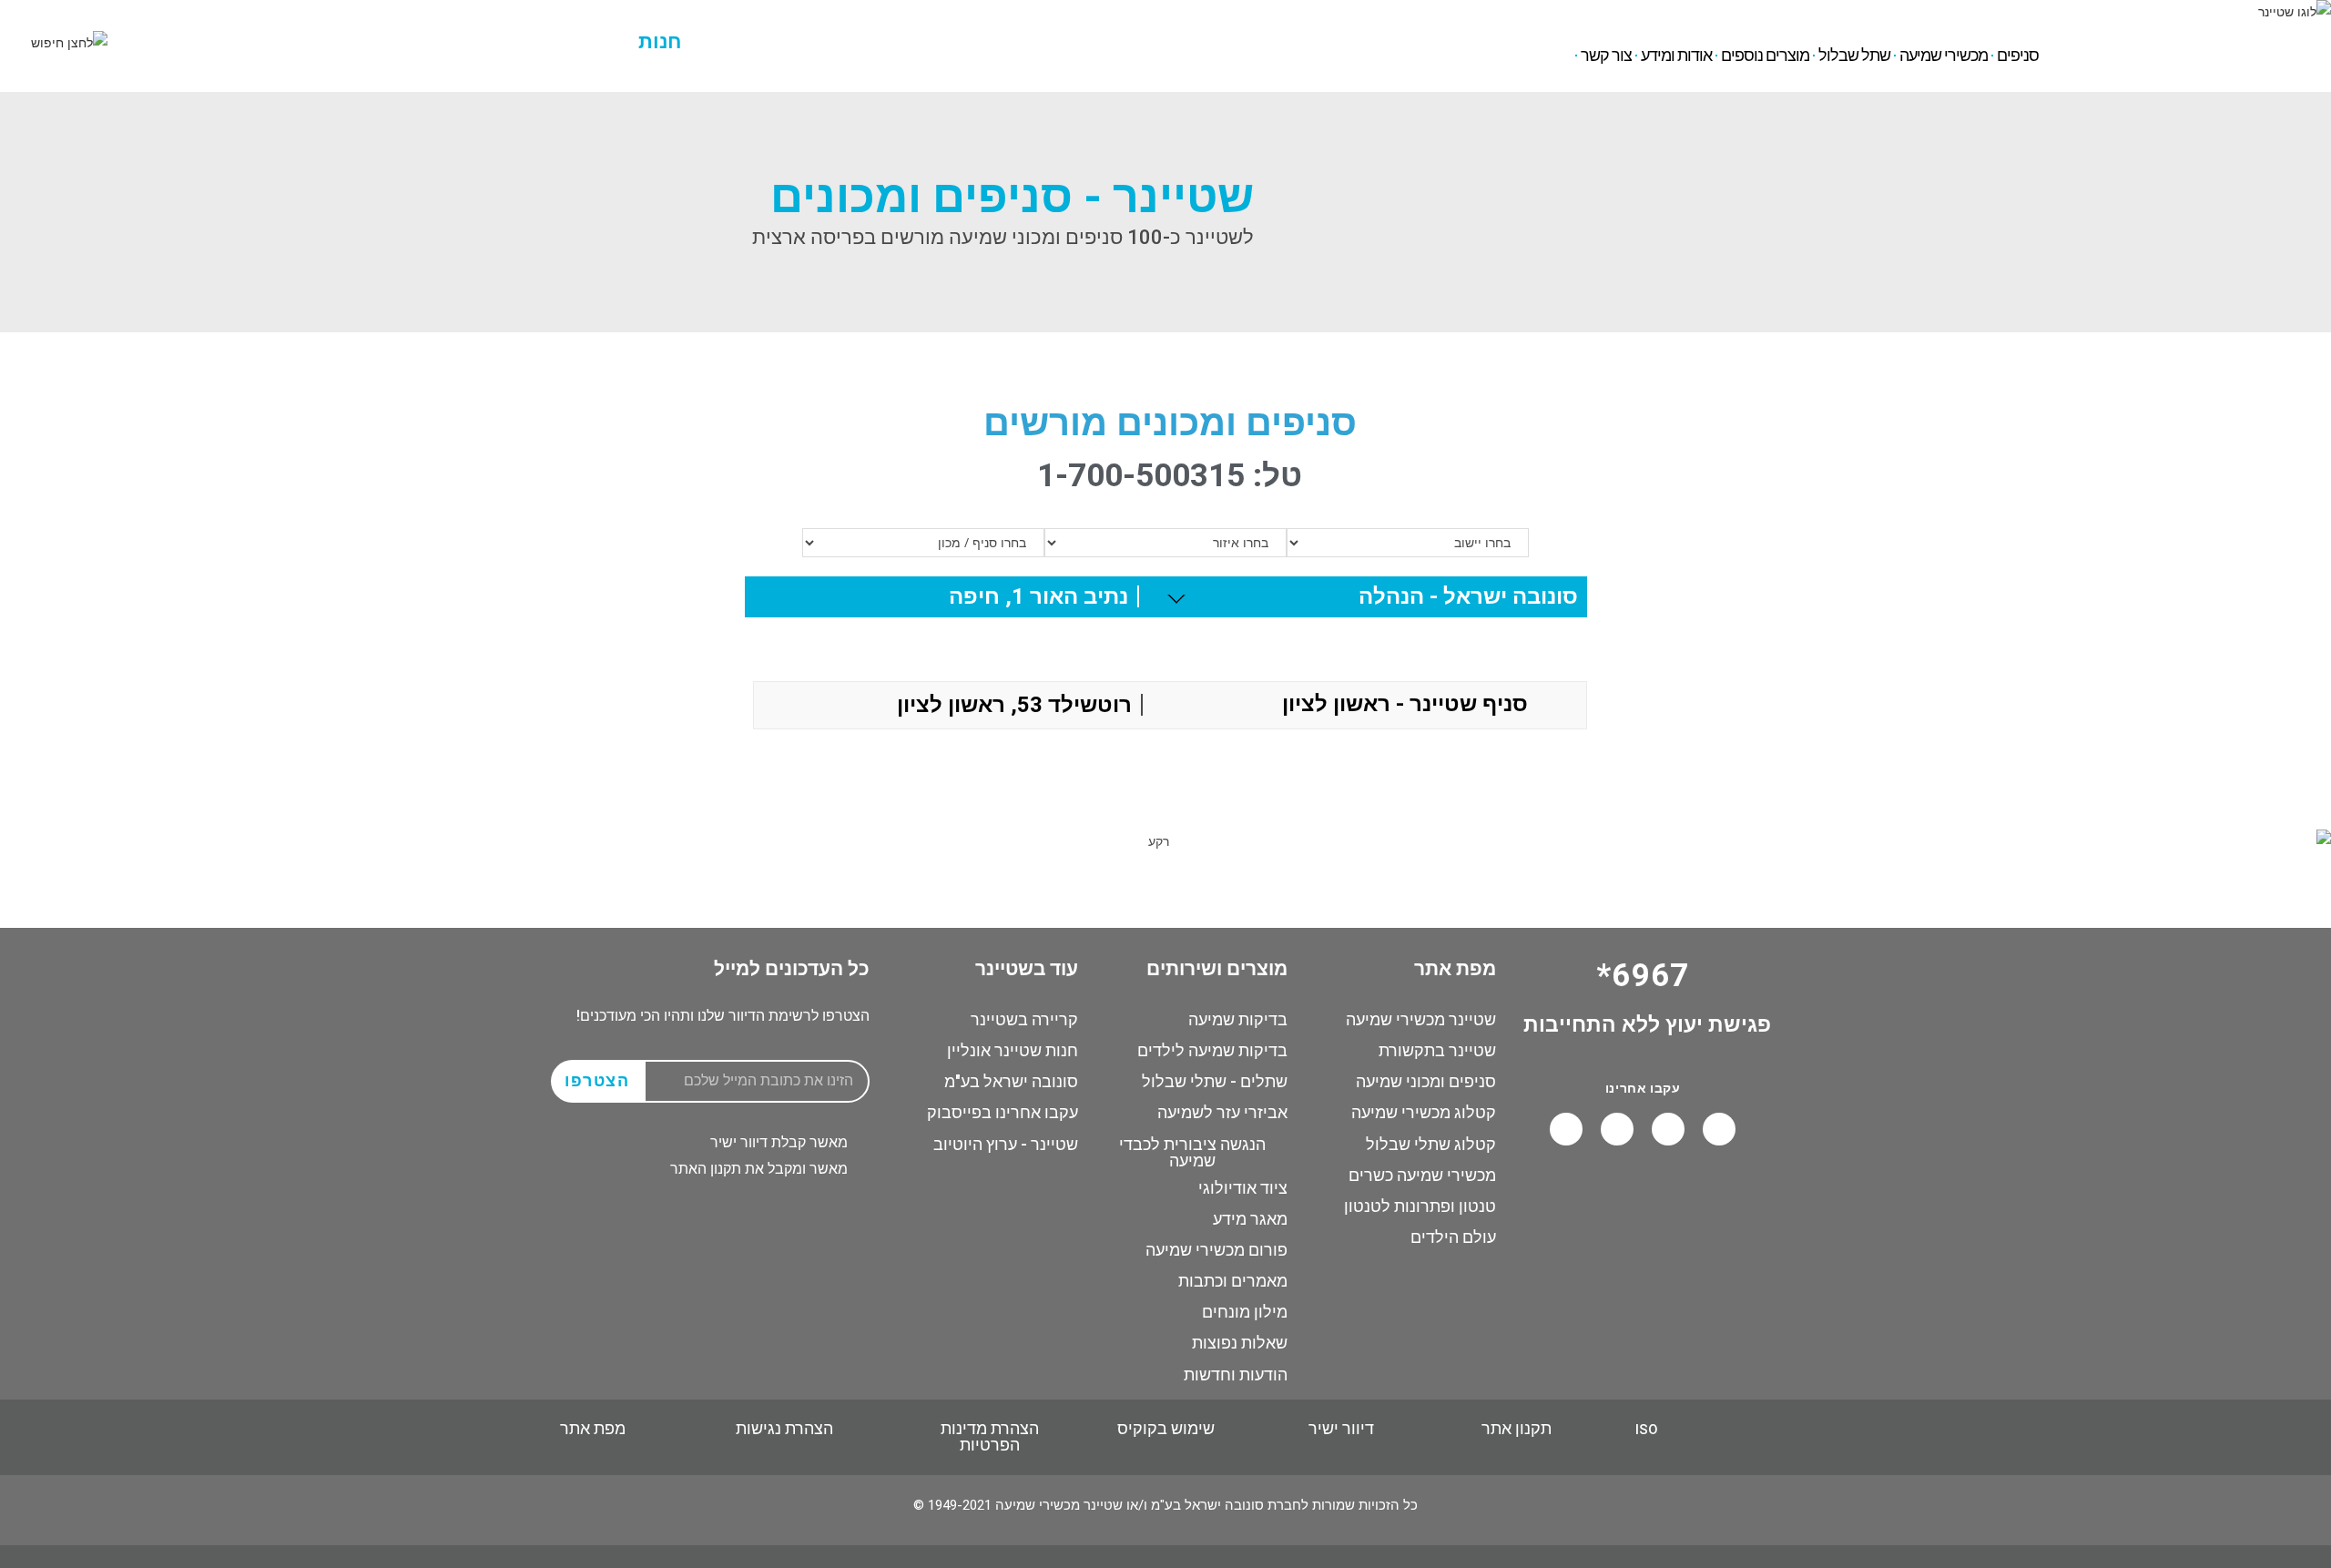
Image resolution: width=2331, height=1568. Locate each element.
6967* (306, 26)
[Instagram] (1617, 1129)
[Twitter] (1566, 1129)
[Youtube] (1668, 1129)
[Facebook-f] (1719, 1129)
